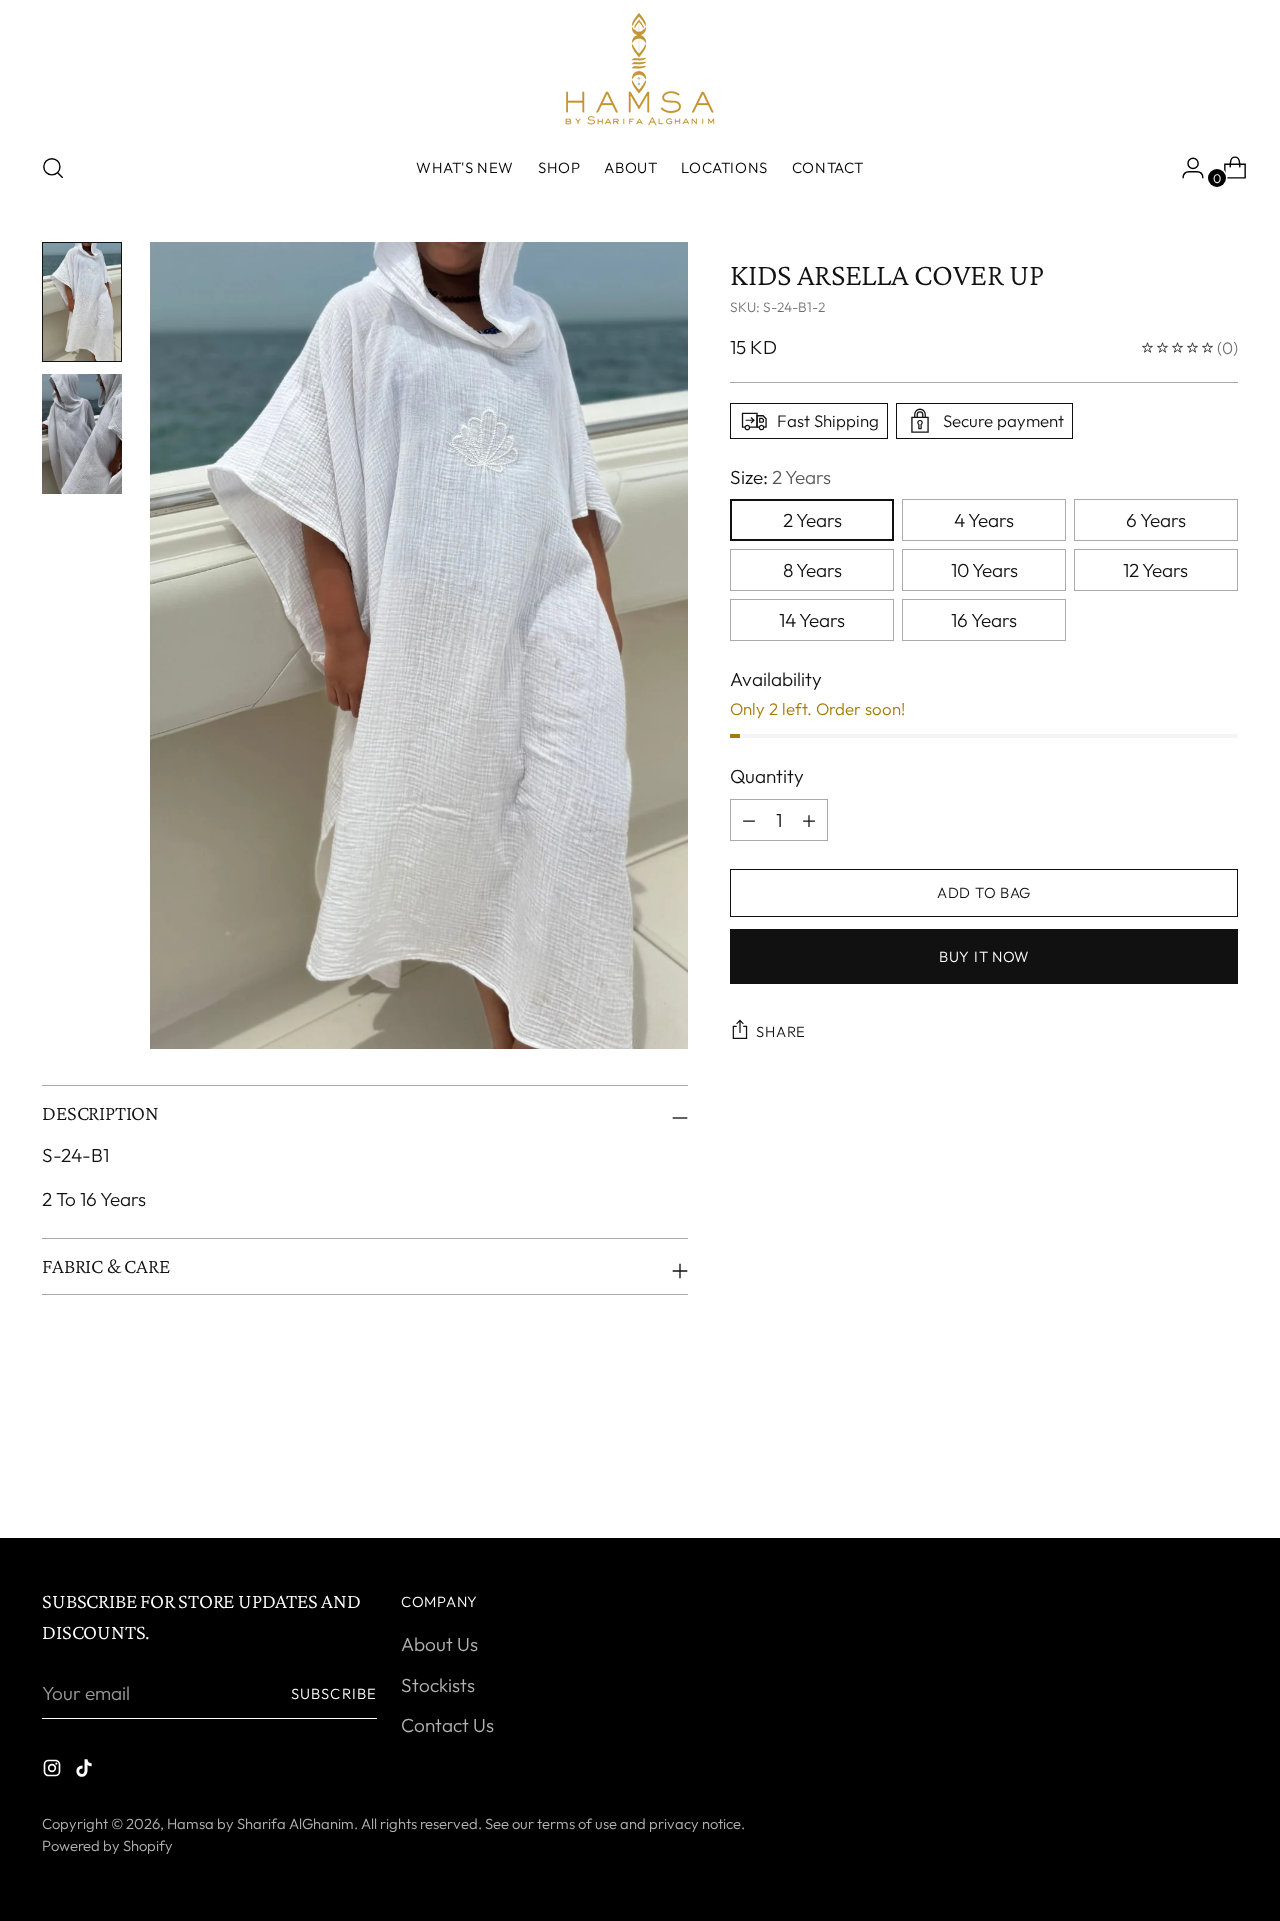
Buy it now (984, 955)
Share (781, 1031)
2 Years (812, 520)
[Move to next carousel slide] (1221, 1469)
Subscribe (334, 1693)
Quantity (767, 776)
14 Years (812, 620)
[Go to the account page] (1185, 168)
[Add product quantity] (749, 820)
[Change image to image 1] (82, 302)
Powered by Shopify (107, 1845)
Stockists (438, 1685)
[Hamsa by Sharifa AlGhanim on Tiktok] (86, 1771)
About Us (439, 1644)
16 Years (984, 620)
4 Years (984, 520)
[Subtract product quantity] (809, 820)
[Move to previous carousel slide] (1175, 1470)
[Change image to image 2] (82, 434)
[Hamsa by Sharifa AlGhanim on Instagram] (54, 1771)
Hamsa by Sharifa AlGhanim (260, 1823)
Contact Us (447, 1725)
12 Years (1155, 570)
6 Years (1156, 520)
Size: (780, 477)
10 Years (984, 570)
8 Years (812, 570)
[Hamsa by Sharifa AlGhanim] (640, 69)
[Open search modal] (53, 168)
